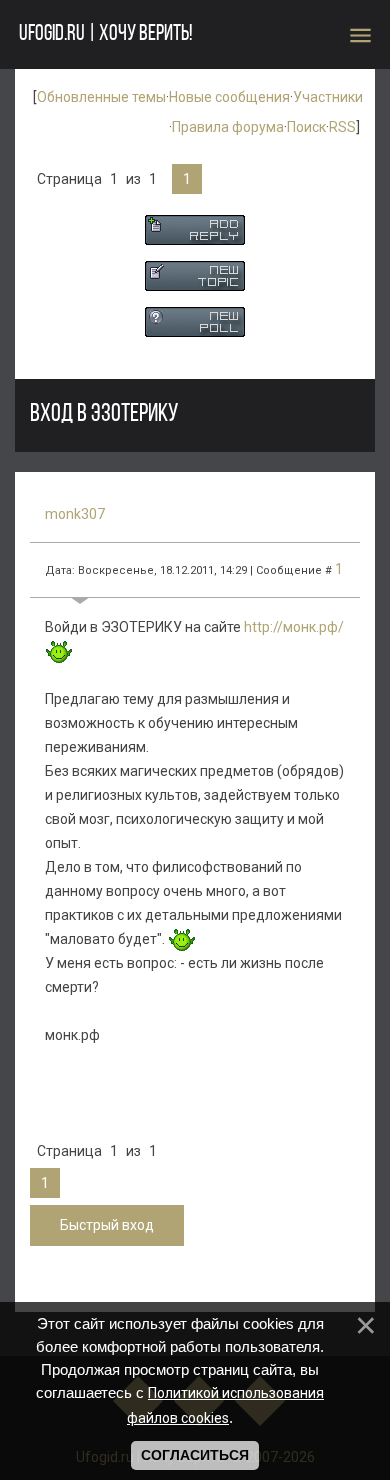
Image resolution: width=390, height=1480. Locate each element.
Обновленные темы (101, 97)
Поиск (306, 127)
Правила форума (228, 127)
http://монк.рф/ (294, 627)
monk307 (75, 514)
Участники (328, 97)
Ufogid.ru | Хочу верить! (105, 34)
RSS (342, 127)
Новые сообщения (229, 97)
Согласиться (195, 1455)
